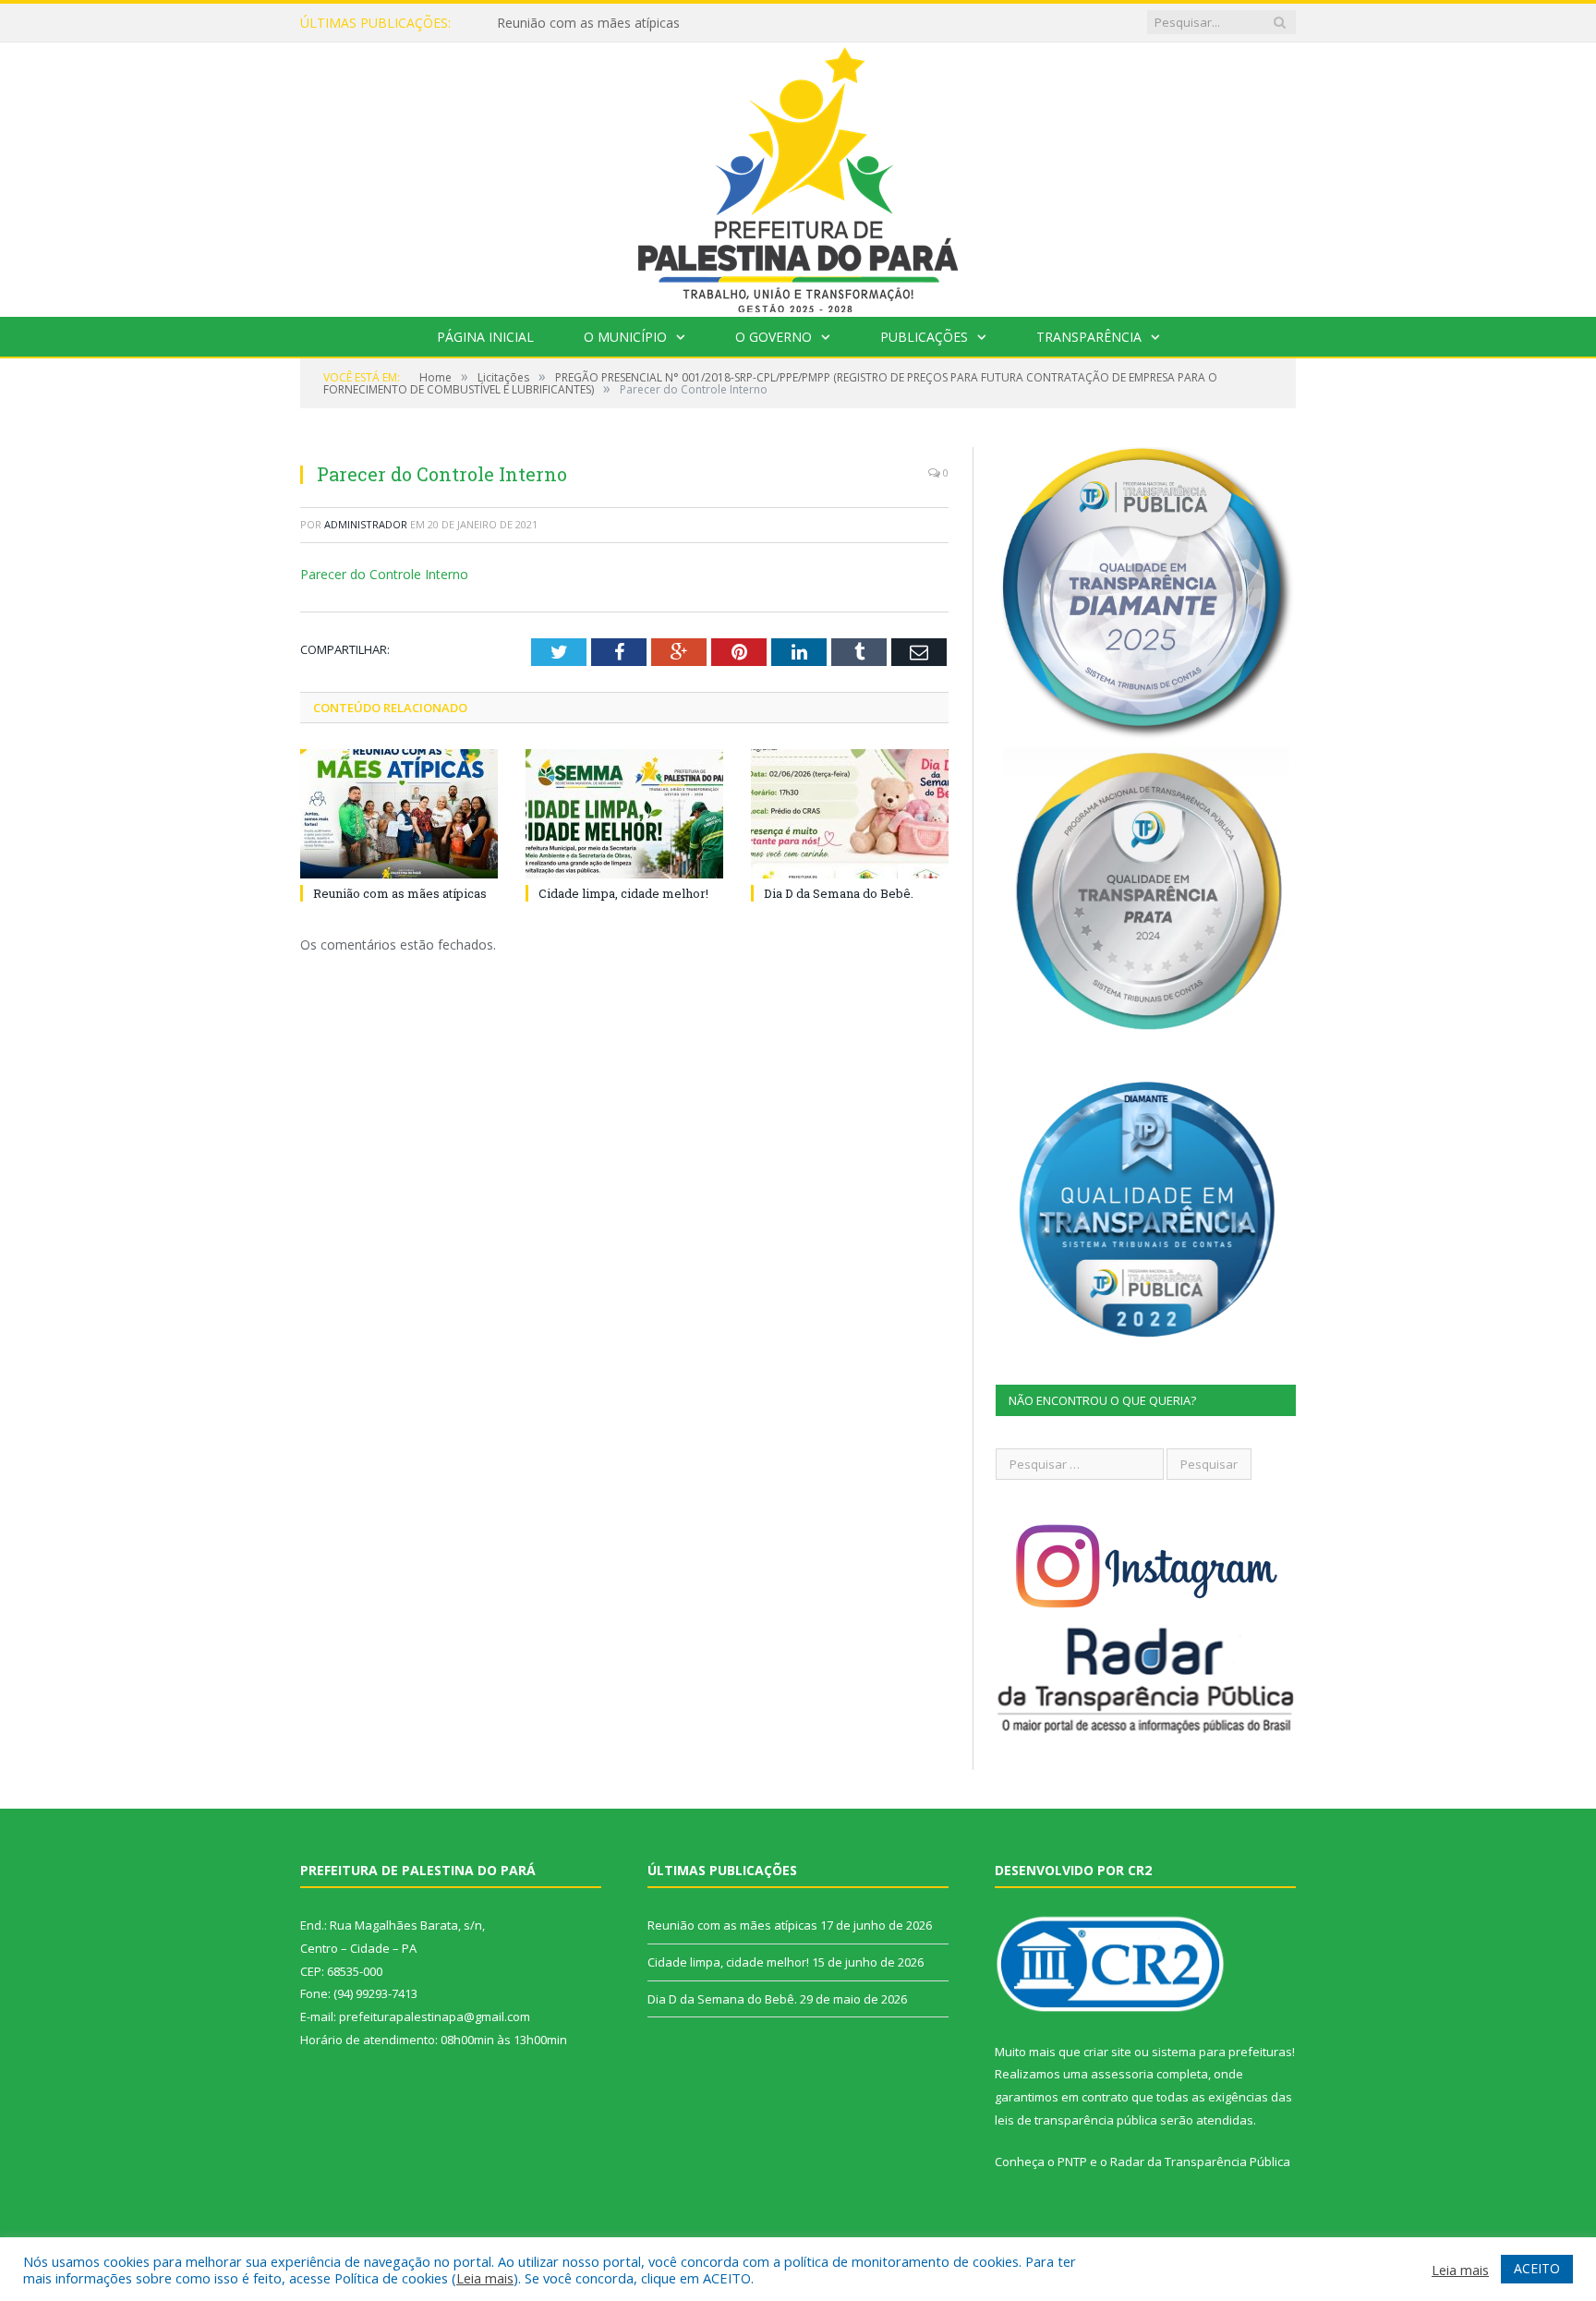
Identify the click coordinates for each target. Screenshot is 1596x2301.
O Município (625, 337)
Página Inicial (485, 337)
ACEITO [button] (1537, 2268)
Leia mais (485, 2278)
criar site (1107, 2052)
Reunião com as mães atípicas (400, 893)
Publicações (924, 337)
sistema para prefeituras (1222, 2052)
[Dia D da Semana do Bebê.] (850, 814)
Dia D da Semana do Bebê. (839, 893)
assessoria (1122, 2074)
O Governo (774, 337)
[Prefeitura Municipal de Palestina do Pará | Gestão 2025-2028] (798, 175)
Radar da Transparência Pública (1200, 2162)
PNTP (1072, 2162)
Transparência (1089, 337)
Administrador (366, 524)
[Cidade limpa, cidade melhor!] (624, 814)
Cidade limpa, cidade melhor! (583, 23)
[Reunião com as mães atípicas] (399, 814)
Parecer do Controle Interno (384, 574)
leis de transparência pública (1076, 2120)
